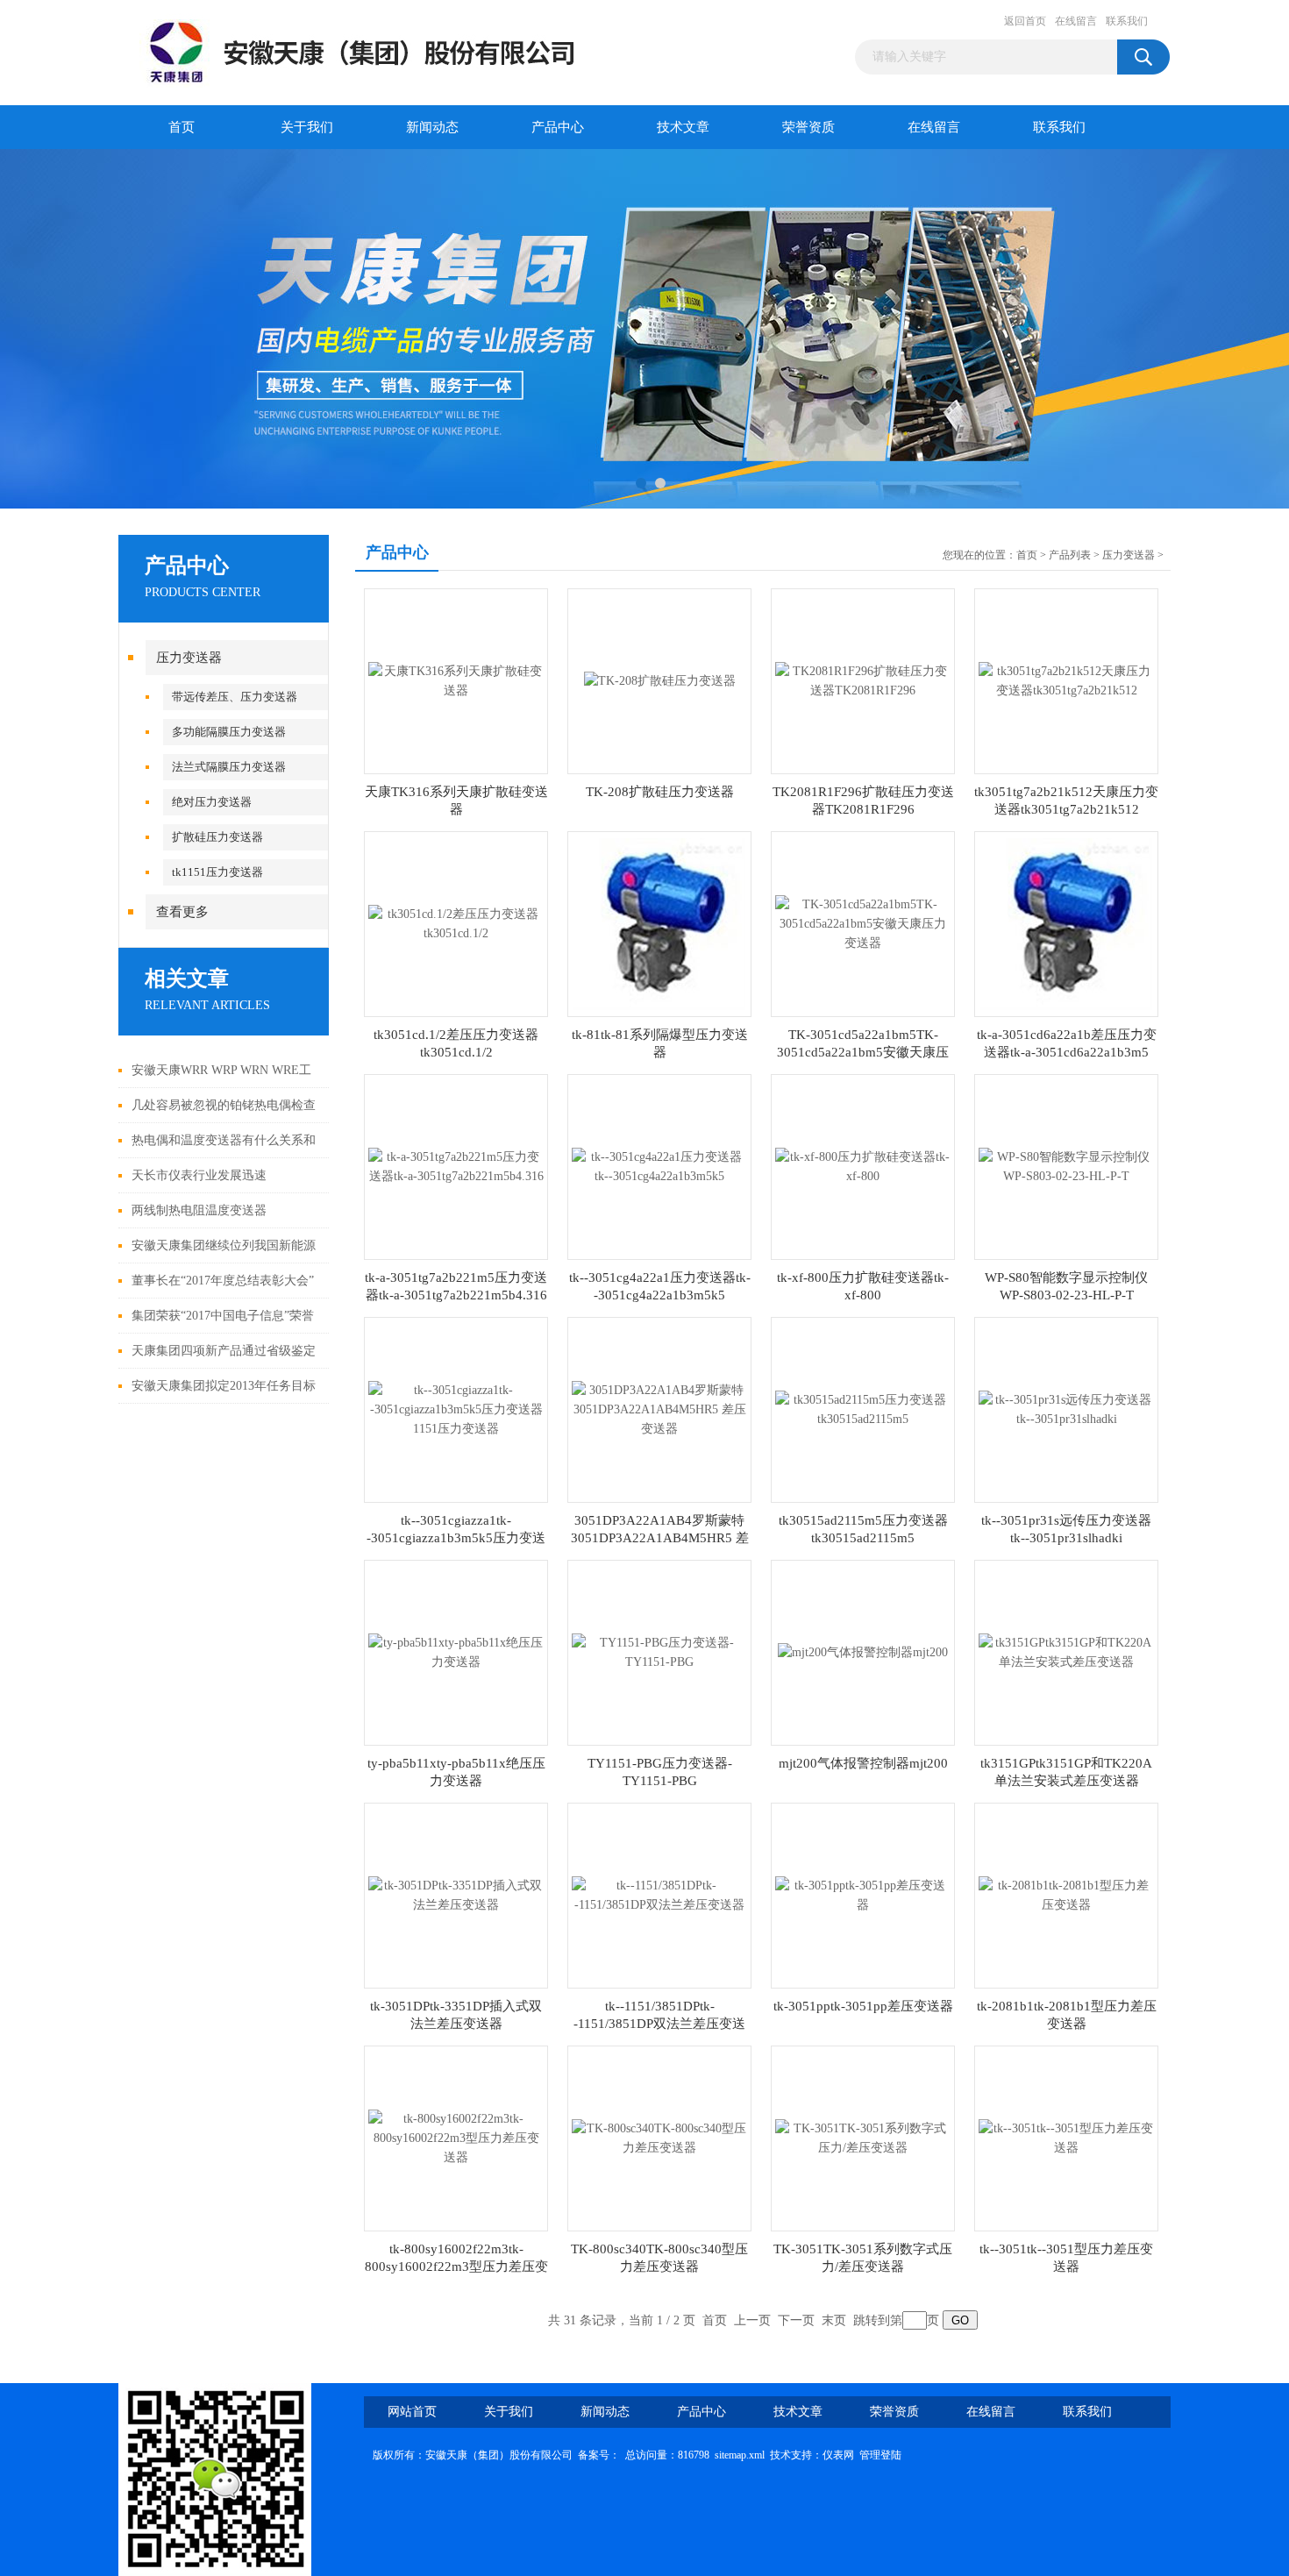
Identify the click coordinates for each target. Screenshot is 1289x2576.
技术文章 (683, 127)
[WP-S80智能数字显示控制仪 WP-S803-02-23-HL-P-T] (1066, 1166)
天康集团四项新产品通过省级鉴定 (224, 1351)
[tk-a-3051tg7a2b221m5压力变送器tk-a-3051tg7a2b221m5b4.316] (456, 1166)
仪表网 (838, 2455)
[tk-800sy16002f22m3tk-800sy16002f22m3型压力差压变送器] (456, 2137)
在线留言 (1076, 21)
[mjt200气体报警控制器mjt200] (863, 1651)
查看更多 (182, 912)
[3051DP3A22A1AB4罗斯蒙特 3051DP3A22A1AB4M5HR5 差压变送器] (659, 1409)
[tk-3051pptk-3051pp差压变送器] (863, 1894)
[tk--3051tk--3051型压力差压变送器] (1066, 2137)
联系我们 (1127, 21)
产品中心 (558, 127)
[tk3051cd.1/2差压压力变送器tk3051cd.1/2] (456, 923)
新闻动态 (432, 127)
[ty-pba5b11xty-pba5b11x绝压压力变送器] (456, 1651)
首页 (182, 127)
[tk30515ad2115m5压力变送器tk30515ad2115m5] (863, 1409)
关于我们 (307, 127)
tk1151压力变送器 (217, 872)
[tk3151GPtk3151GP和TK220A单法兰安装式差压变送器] (1066, 1651)
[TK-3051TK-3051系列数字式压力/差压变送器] (863, 2137)
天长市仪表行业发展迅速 (199, 1175)
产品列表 (1070, 555)
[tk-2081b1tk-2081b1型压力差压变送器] (1066, 1894)
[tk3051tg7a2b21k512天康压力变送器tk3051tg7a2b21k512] (1066, 680)
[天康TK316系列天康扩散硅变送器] (456, 680)
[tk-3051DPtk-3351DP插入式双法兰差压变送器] (456, 1894)
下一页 (796, 2320)
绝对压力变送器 (212, 802)
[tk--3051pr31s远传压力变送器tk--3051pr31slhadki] (1066, 1409)
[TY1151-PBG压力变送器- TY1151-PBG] (659, 1651)
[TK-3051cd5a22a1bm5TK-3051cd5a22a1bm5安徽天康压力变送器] (863, 923)
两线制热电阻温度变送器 (199, 1210)
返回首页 (1025, 21)
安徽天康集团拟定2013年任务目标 (224, 1386)
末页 (834, 2320)
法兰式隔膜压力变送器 (229, 767)
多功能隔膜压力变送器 (229, 732)
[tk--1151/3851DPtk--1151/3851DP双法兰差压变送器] (659, 1894)
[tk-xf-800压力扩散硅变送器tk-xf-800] (863, 1166)
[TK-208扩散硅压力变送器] (660, 680)
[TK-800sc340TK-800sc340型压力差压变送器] (659, 2137)
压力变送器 (189, 658)
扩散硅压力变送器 (217, 837)
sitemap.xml (740, 2455)
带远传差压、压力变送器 (235, 697)
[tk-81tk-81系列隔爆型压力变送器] (659, 923)
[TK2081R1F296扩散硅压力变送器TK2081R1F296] (863, 680)
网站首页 (412, 2412)
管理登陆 (880, 2455)
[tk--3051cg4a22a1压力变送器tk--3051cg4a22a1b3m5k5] (659, 1166)
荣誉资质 (808, 127)
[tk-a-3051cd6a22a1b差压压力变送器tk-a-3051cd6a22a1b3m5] (1066, 923)
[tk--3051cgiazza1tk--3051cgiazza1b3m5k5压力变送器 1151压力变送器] (456, 1409)
